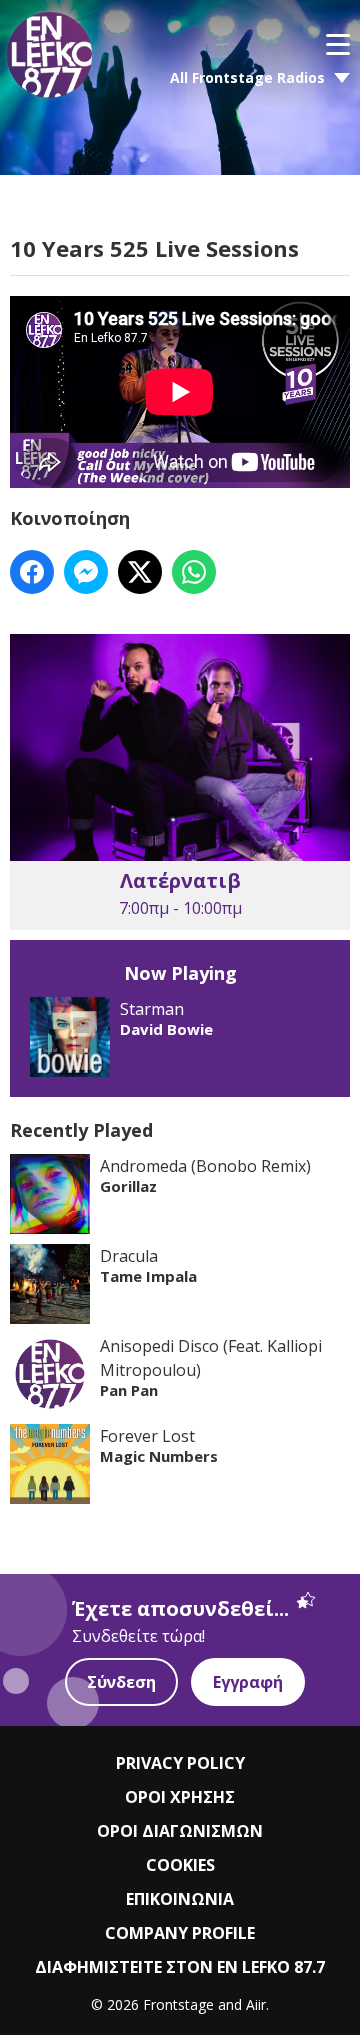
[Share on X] (140, 572)
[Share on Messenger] (86, 572)
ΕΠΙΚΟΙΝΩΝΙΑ (180, 1899)
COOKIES (180, 1865)
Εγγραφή (248, 1682)
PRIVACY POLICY (180, 1763)
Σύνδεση (121, 1682)
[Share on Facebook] (32, 572)
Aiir (256, 2004)
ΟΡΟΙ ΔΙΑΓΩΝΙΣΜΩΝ (180, 1831)
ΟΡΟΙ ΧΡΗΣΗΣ (180, 1797)
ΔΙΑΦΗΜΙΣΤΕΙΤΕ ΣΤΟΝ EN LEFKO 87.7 (180, 1967)
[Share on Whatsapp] (194, 572)
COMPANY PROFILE (180, 1933)
